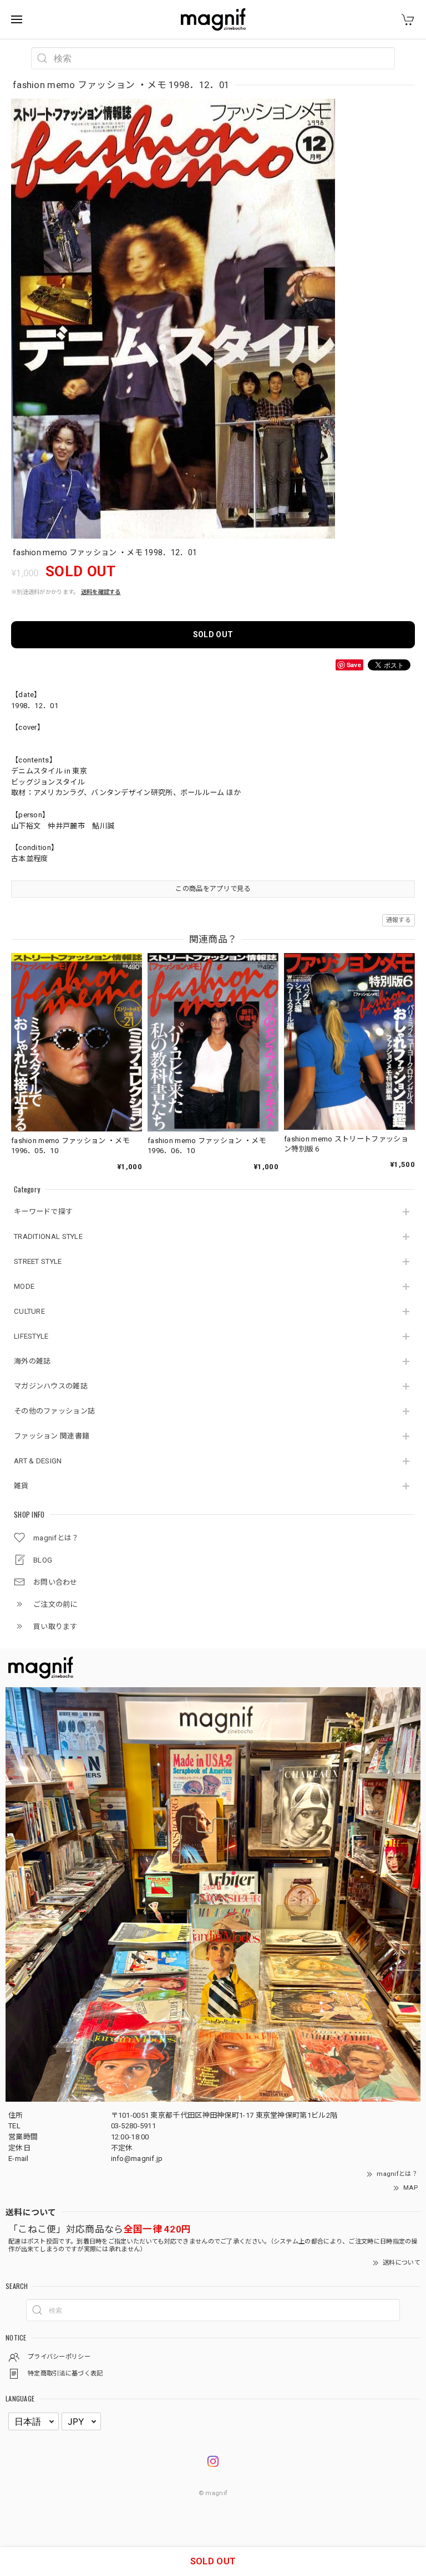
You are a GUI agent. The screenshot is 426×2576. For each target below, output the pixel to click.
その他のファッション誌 (54, 1411)
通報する (399, 920)
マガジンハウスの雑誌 (51, 1386)
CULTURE (29, 1311)
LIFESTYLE (31, 1336)
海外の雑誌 (32, 1361)
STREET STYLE (38, 1261)
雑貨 (21, 1486)
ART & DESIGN (38, 1461)
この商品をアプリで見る (213, 889)
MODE (24, 1286)
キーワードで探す (43, 1212)
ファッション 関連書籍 (52, 1436)
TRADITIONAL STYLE (48, 1236)
